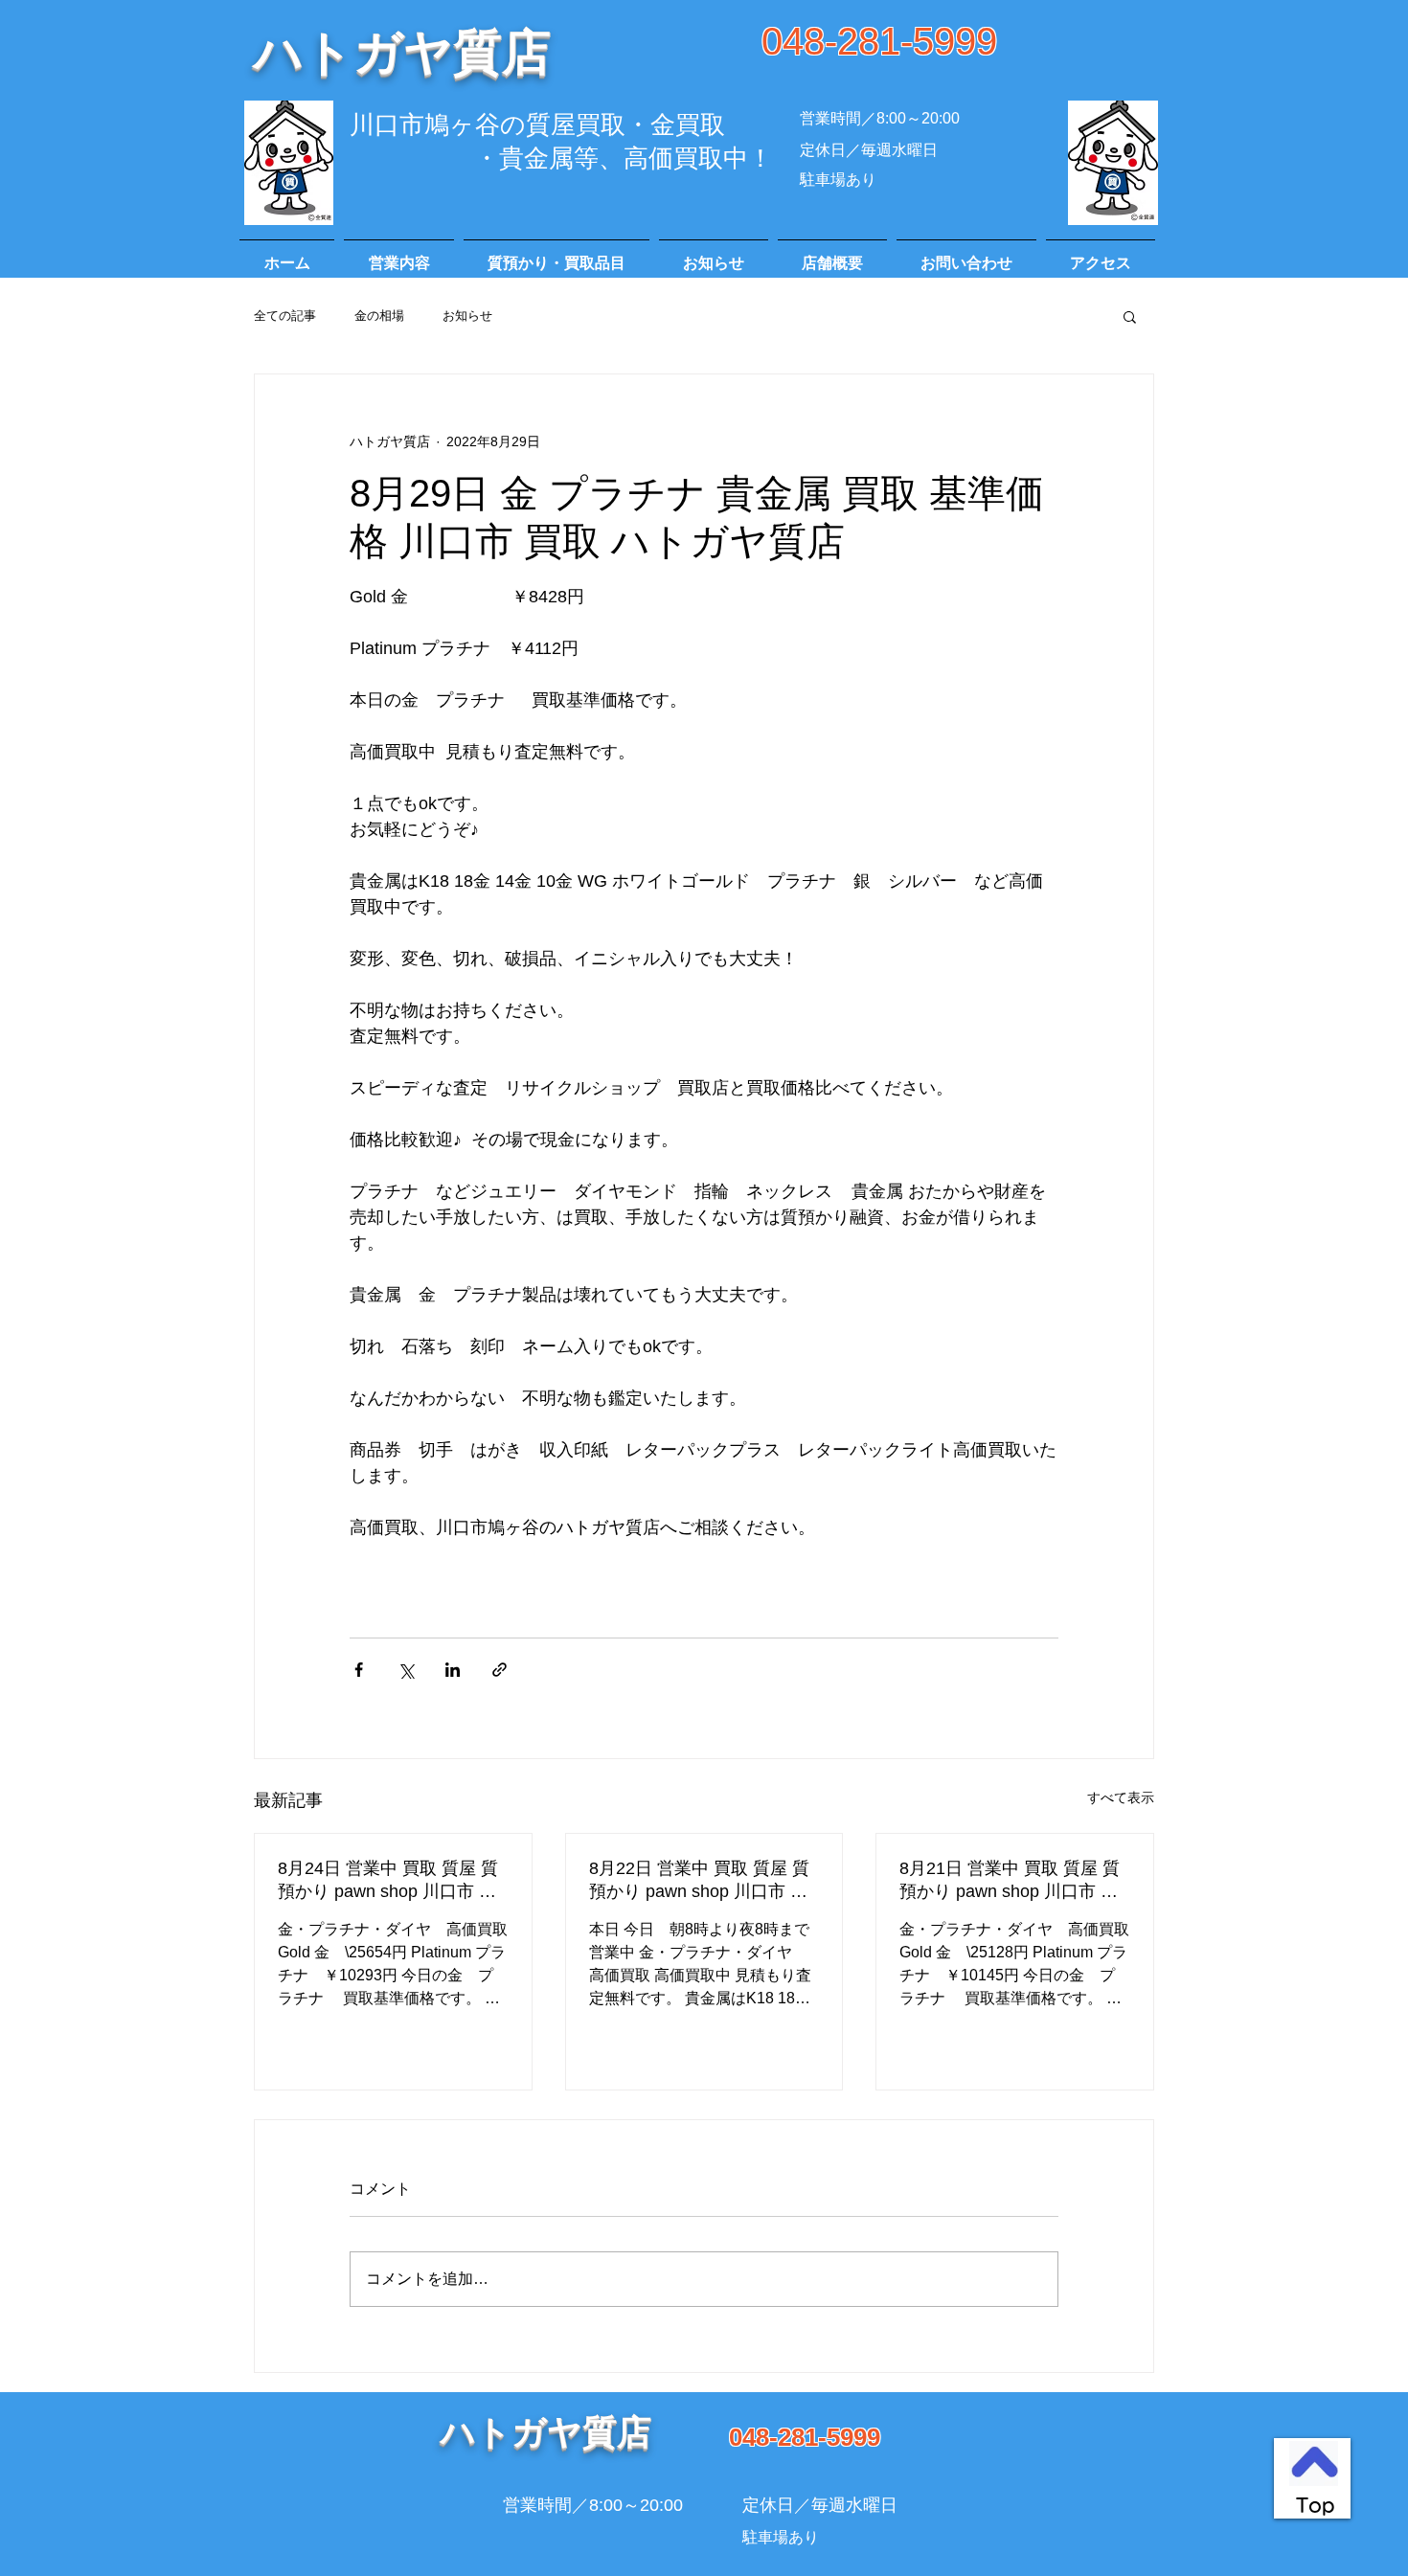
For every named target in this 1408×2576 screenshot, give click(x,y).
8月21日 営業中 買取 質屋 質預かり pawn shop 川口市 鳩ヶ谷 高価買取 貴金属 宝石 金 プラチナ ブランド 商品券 (1012, 1881)
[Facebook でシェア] (359, 1670)
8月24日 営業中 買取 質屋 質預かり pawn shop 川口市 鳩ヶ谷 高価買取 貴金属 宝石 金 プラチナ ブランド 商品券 (391, 1881)
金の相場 (379, 316)
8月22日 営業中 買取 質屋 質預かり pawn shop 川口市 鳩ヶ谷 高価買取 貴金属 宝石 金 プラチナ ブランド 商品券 (702, 1881)
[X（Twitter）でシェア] (406, 1670)
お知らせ (467, 316)
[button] (1130, 316)
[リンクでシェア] (500, 1670)
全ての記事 (285, 316)
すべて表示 (1121, 1797)
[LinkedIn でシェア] (453, 1670)
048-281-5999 (879, 41)
